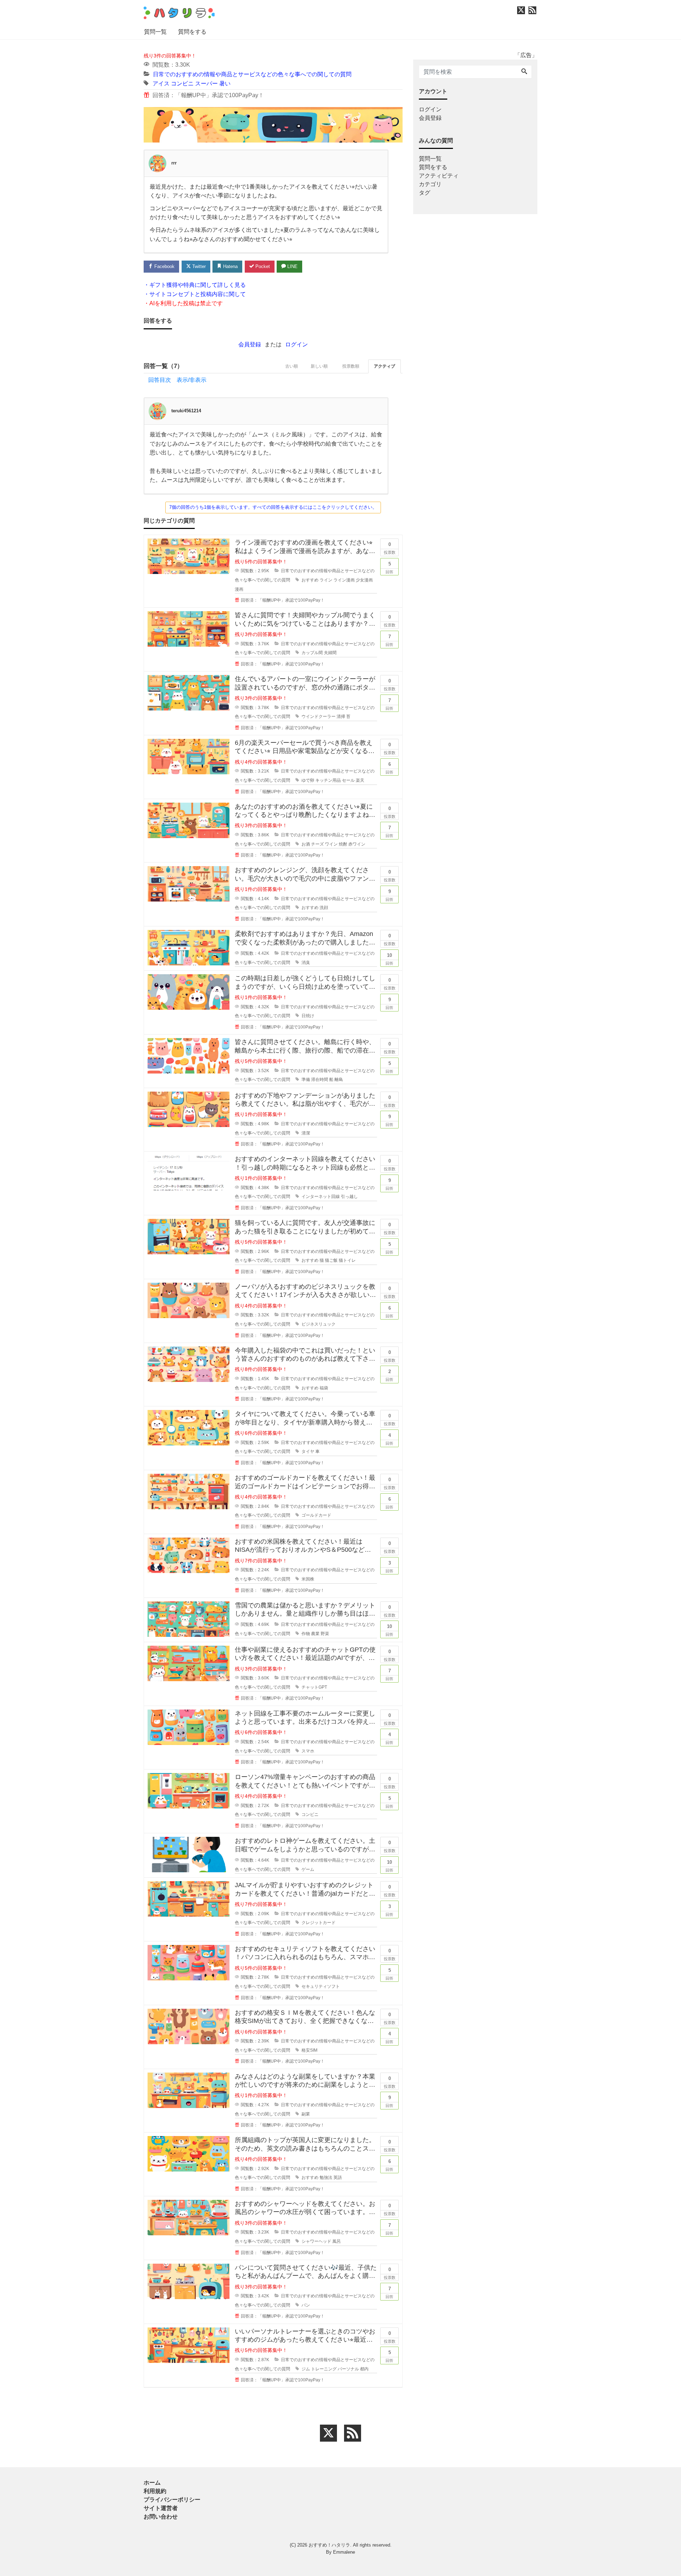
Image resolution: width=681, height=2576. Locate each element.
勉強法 (326, 2178)
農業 (315, 1634)
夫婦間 (330, 653)
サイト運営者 (161, 2508)
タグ (425, 193)
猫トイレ (347, 1260)
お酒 (306, 844)
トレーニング (324, 2369)
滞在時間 (320, 1080)
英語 (338, 2178)
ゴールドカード (316, 1515)
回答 (389, 568)
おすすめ (310, 580)
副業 (306, 2114)
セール (348, 780)
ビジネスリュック (319, 1324)
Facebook (164, 266)
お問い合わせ (161, 2517)
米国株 (308, 1579)
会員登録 (250, 344)
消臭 (306, 963)
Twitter (198, 266)
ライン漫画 (344, 580)
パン (306, 2305)
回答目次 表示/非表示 (177, 380)
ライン (326, 580)
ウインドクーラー (319, 717)
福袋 (324, 1388)
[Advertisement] (110, 264)
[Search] (524, 72)
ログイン (297, 344)
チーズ (317, 844)
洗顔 (324, 908)
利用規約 (155, 2491)
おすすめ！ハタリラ (329, 2545)
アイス (161, 83)
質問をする (192, 32)
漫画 (239, 589)
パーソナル (348, 2369)
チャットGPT (314, 1687)
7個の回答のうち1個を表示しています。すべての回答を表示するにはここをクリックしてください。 (273, 507)
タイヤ (308, 1451)
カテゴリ (430, 184)
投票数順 (351, 366)
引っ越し (349, 1197)
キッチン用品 (328, 780)
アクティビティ (439, 176)
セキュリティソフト (321, 1986)
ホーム (152, 2483)
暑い (225, 83)
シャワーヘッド (316, 2241)
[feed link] (353, 2433)
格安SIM (309, 2050)
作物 (306, 1634)
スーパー (206, 83)
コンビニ (182, 83)
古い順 (292, 366)
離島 (339, 1080)
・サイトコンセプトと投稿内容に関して (195, 294)
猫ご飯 (331, 1260)
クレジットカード (319, 1923)
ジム (306, 2369)
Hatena (230, 266)
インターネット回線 (321, 1197)
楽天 (360, 780)
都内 (364, 2369)
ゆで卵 (308, 780)
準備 (306, 1080)
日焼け (308, 1016)
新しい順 (319, 366)
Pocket (262, 266)
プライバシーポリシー (172, 2500)
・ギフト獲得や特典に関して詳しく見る (195, 285)
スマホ (308, 1751)
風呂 (337, 2241)
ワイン (331, 844)
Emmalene (344, 2552)
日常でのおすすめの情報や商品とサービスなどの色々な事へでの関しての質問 (252, 74)
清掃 (341, 717)
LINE (292, 266)
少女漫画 (364, 580)
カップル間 (312, 653)
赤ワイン (357, 844)
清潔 (306, 1133)
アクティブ (384, 366)
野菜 (325, 1634)
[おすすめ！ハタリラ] (179, 12)
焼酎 (343, 844)
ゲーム (308, 1869)
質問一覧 (155, 32)
